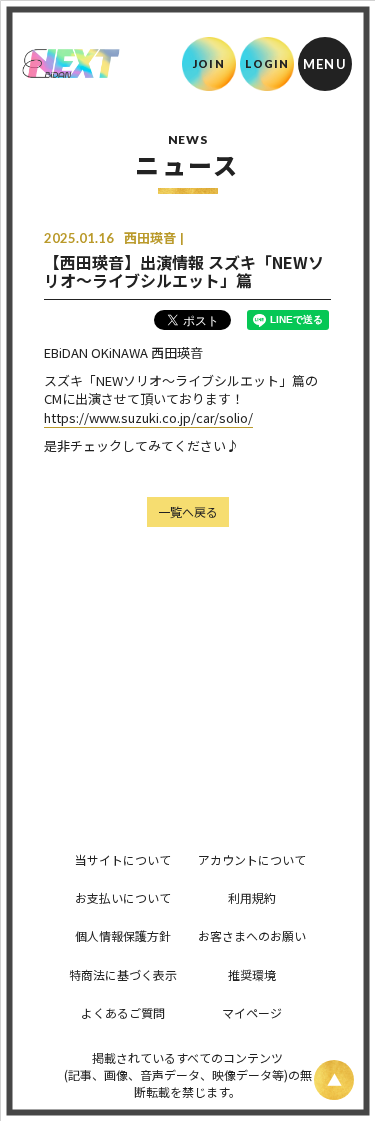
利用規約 (252, 897)
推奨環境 (252, 974)
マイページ (252, 1012)
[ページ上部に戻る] (334, 1080)
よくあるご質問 (123, 1012)
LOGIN (267, 63)
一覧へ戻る (188, 511)
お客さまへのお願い (252, 935)
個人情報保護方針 (123, 935)
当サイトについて (123, 859)
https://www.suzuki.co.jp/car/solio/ (148, 417)
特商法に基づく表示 (123, 974)
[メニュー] (325, 64)
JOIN (208, 63)
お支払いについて (123, 897)
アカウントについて (252, 859)
